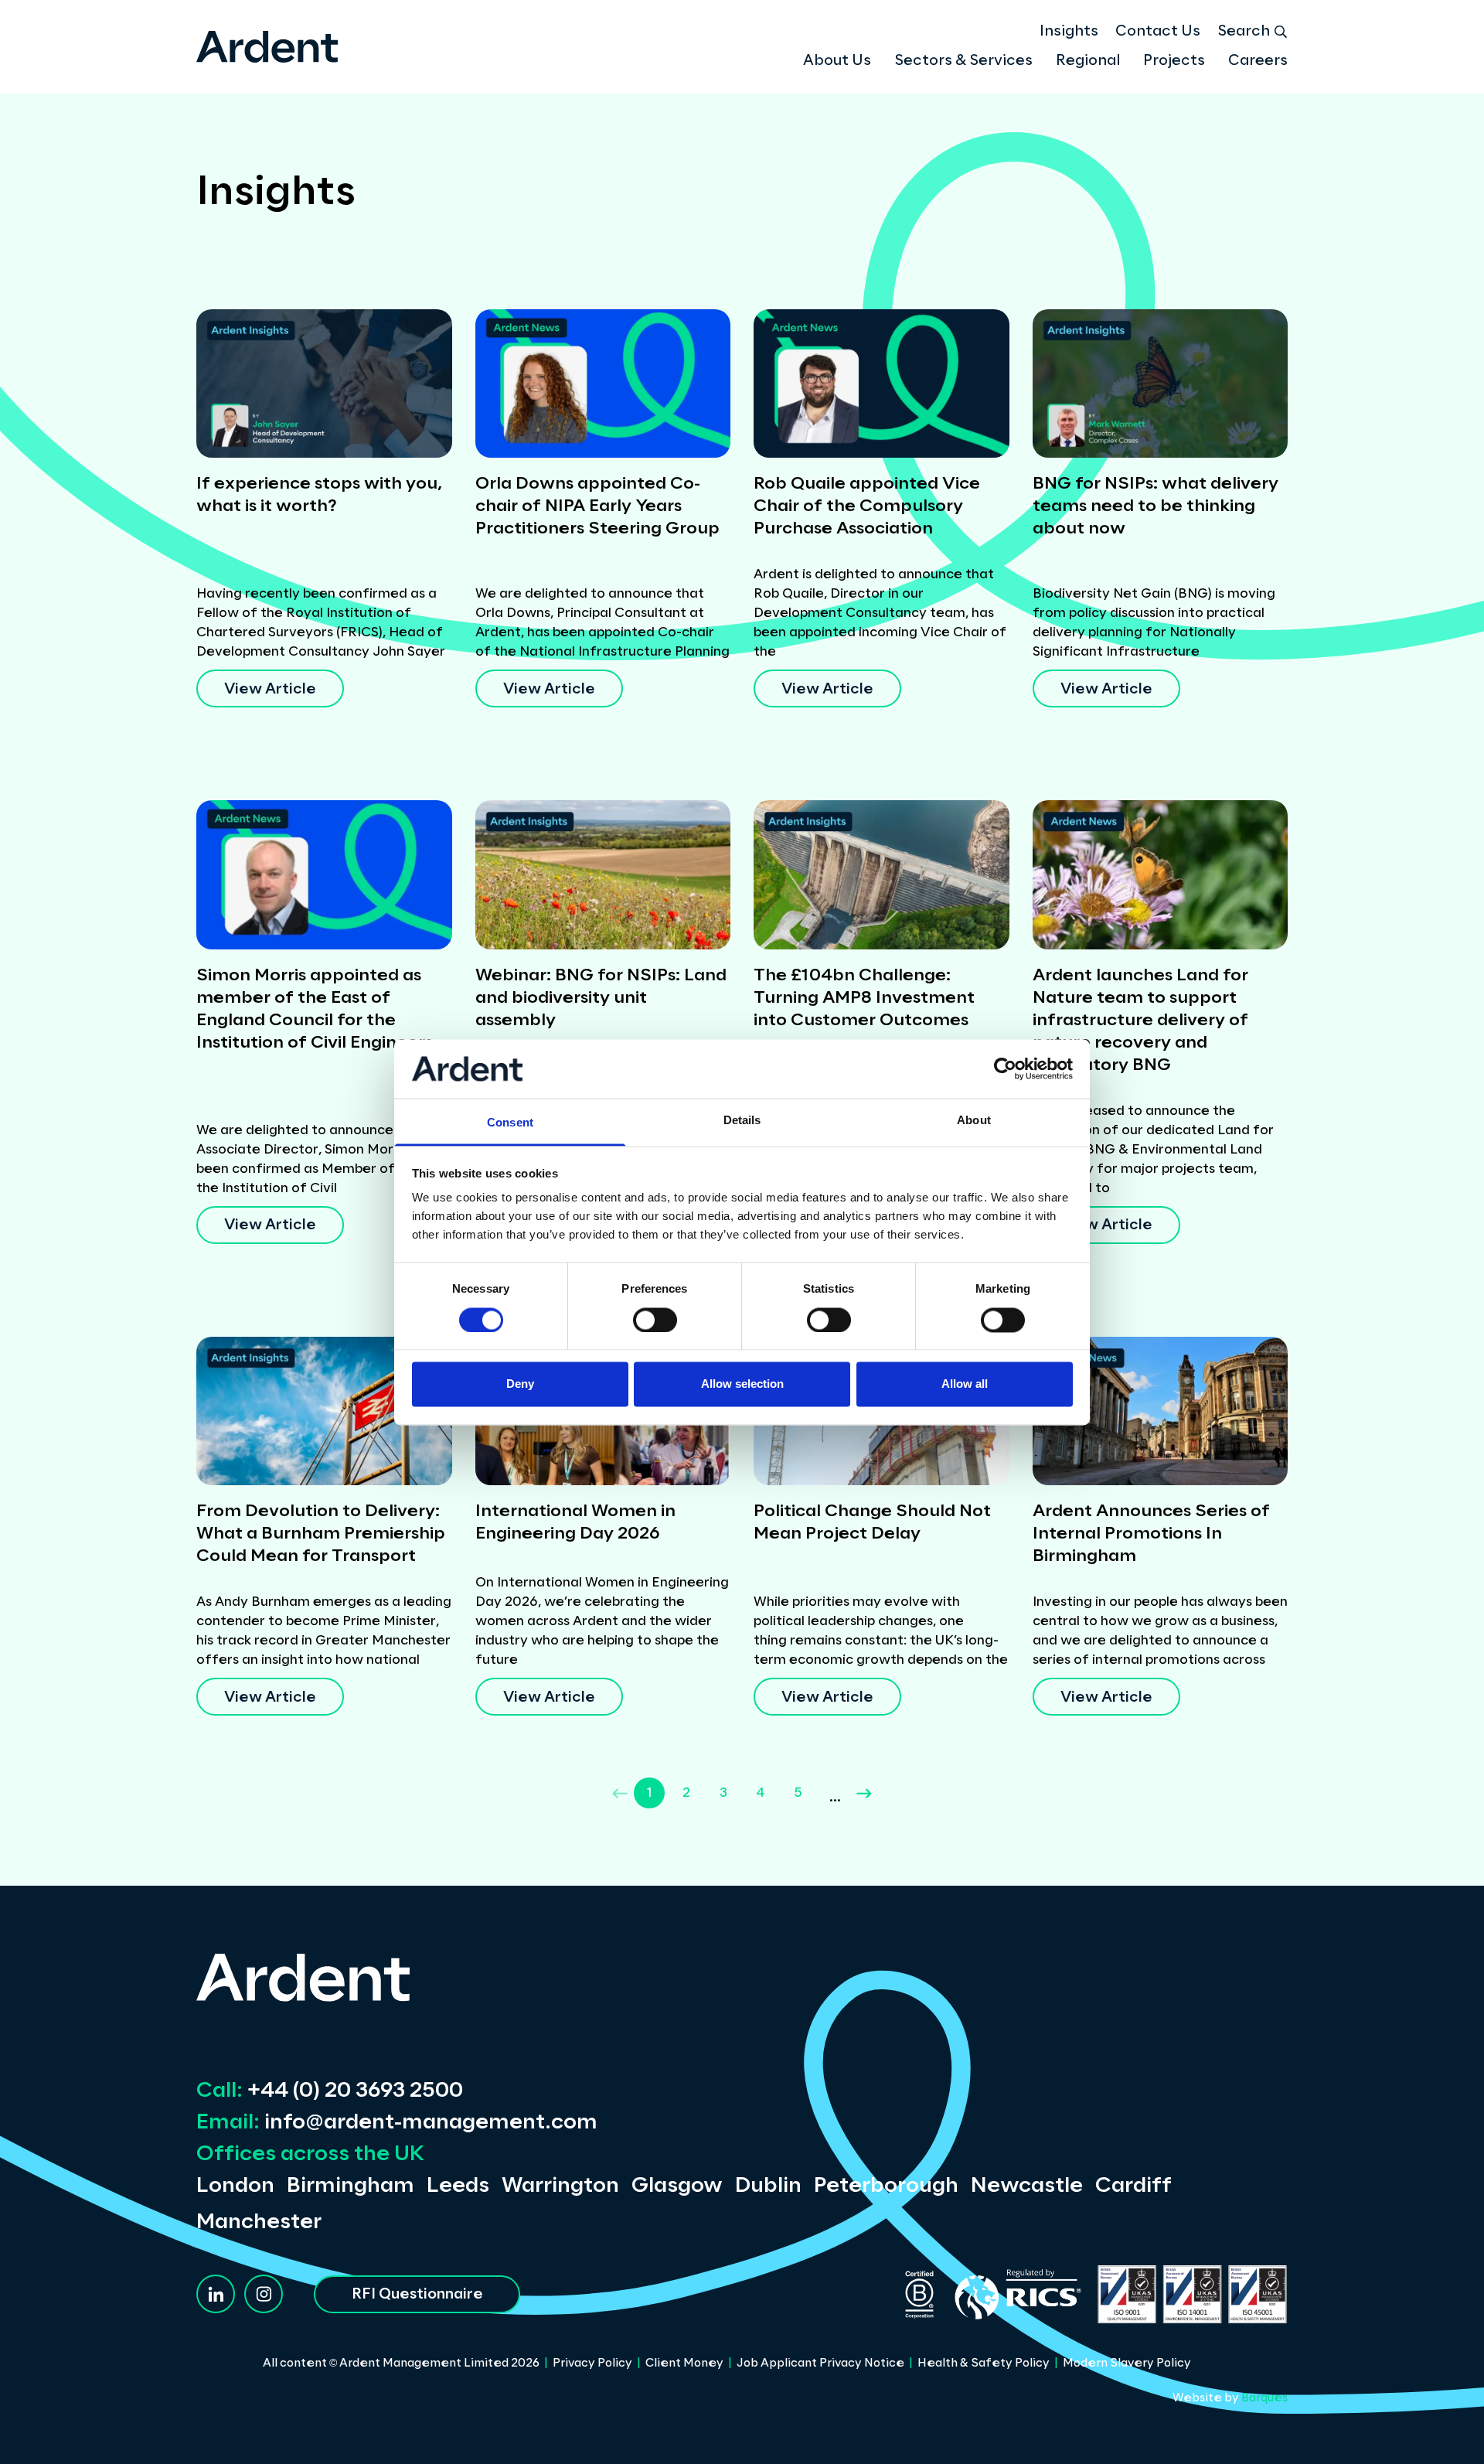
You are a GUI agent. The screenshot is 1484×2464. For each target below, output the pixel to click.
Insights (1069, 32)
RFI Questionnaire (417, 2295)
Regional (1088, 61)
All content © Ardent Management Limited (401, 2363)
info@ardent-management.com (397, 2123)
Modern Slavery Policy (1127, 2363)
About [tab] (974, 1121)
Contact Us (1158, 32)
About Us (837, 61)
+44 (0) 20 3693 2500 (330, 2091)
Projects (1174, 61)
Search (1244, 32)
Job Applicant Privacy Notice (820, 2363)
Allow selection (742, 1384)
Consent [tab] (510, 1123)
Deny (520, 1384)
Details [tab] (742, 1121)
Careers (1258, 61)
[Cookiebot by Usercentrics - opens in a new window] (1005, 1068)
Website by (1230, 2398)
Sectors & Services (963, 61)
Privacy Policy (592, 2363)
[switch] (655, 1320)
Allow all (965, 1384)
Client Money (684, 2363)
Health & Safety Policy (984, 2363)
